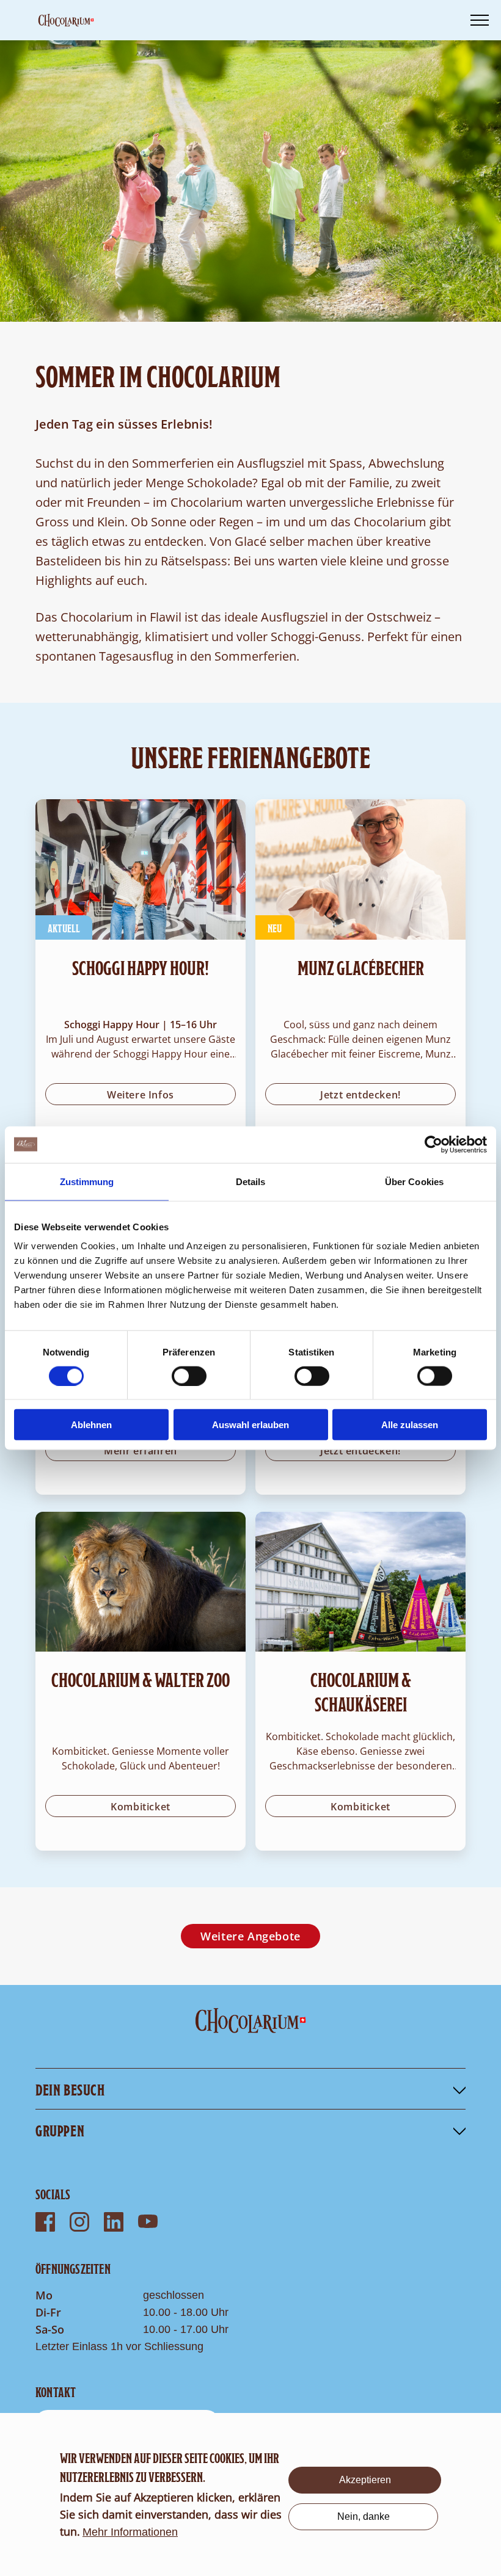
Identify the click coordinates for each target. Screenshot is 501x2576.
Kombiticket (141, 1807)
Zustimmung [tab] (87, 1181)
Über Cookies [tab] (414, 1181)
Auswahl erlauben (250, 1425)
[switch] (189, 1376)
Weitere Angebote (250, 1936)
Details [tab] (251, 1181)
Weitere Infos (141, 1095)
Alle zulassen (410, 1425)
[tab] (250, 2089)
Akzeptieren (365, 2480)
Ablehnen (91, 1425)
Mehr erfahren (141, 1451)
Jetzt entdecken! (360, 1095)
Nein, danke (364, 2516)
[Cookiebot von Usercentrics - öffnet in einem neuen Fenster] (433, 1144)
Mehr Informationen (130, 2532)
